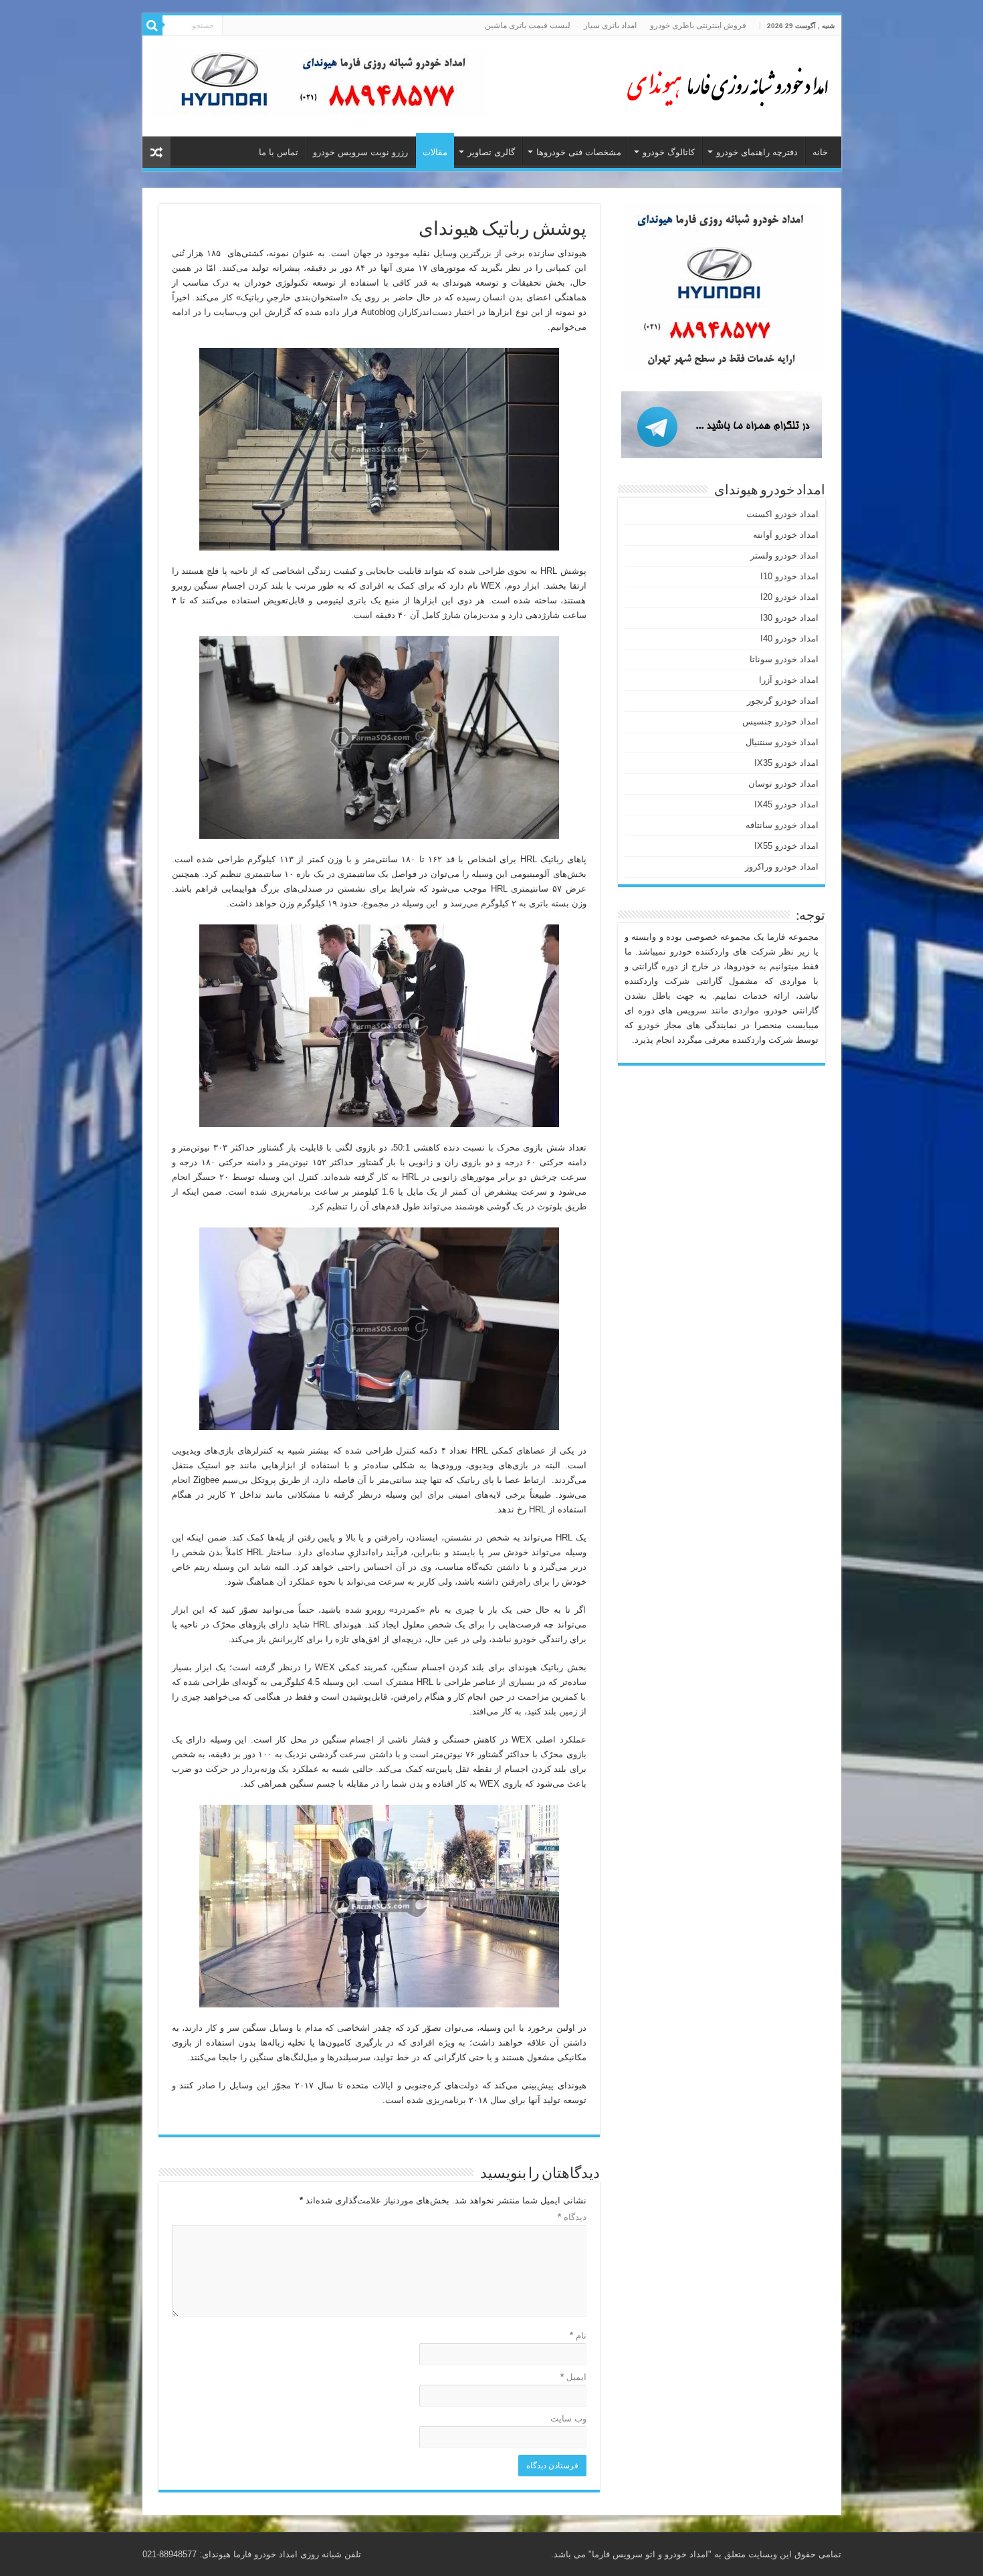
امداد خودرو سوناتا (784, 659)
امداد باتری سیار (610, 25)
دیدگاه (572, 2217)
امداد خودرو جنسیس (780, 721)
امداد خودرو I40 (789, 638)
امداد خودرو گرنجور (783, 701)
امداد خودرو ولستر (784, 556)
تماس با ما (279, 152)
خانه (820, 152)
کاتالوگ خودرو (669, 152)
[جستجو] (152, 25)
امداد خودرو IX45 (786, 804)
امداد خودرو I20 (789, 597)
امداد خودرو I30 (789, 618)
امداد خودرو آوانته (786, 535)
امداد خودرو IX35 (786, 763)
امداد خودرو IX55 (786, 846)
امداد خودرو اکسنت (782, 514)
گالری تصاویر (491, 152)
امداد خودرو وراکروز (782, 867)
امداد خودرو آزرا (789, 680)
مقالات (435, 152)
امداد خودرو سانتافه (782, 825)
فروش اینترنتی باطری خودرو (698, 25)
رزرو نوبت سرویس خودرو (360, 152)
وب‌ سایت (568, 2418)
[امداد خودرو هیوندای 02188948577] (724, 84)
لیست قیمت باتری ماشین (528, 25)
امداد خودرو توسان (783, 784)
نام (578, 2336)
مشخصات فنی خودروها (579, 152)
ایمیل (573, 2377)
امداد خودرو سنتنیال (782, 742)
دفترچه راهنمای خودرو (757, 152)
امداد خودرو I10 (789, 576)
